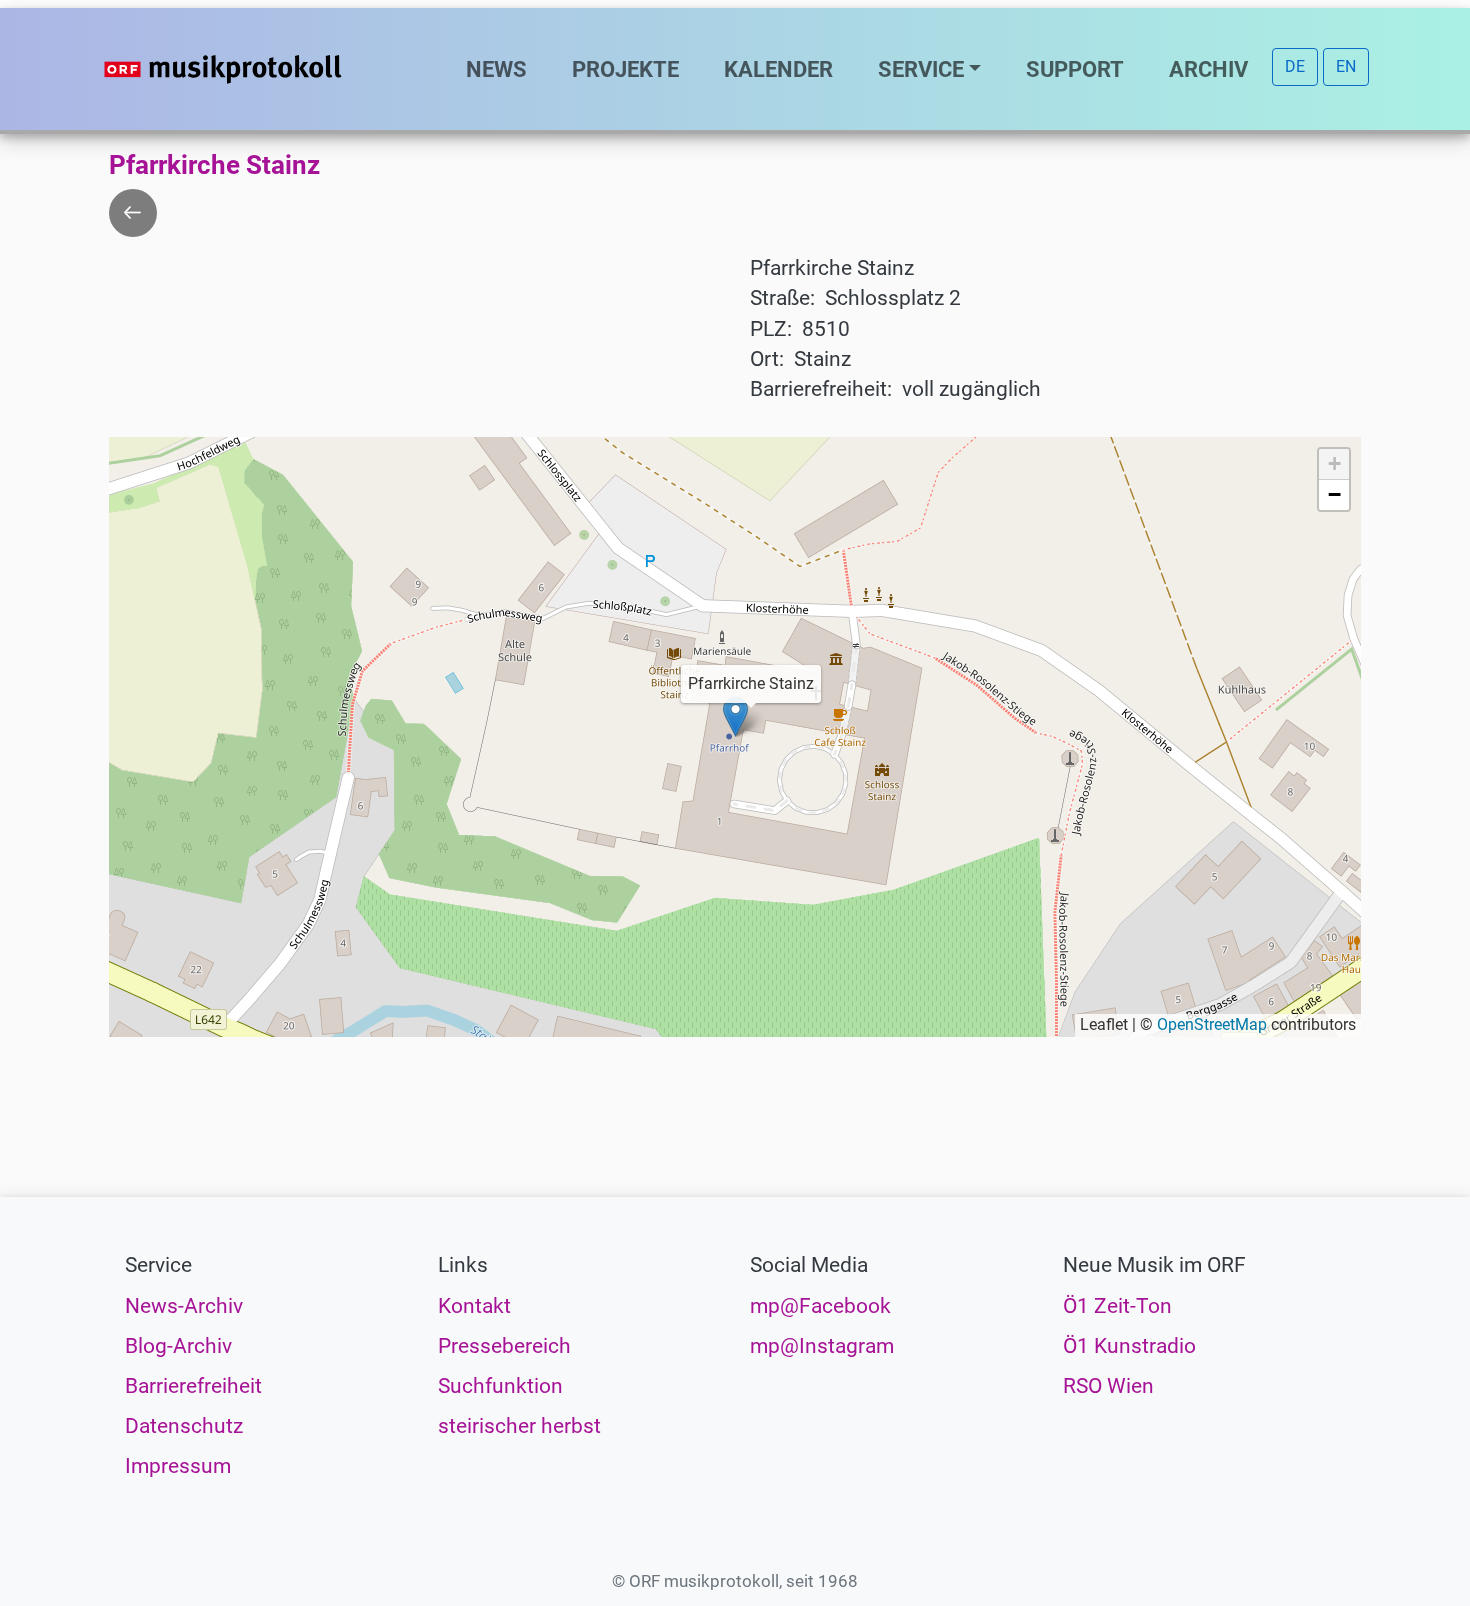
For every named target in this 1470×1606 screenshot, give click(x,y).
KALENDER (778, 69)
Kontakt (474, 1306)
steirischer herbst (519, 1426)
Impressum (178, 1466)
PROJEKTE (625, 69)
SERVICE (921, 69)
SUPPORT (1075, 69)
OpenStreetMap (1212, 1024)
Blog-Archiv (178, 1346)
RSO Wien (1108, 1386)
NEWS (496, 69)
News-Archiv (184, 1306)
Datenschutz (184, 1426)
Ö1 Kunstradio (1129, 1346)
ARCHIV (1208, 69)
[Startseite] (263, 69)
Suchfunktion (500, 1386)
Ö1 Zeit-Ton (1117, 1306)
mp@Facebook (820, 1306)
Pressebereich (504, 1346)
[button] (735, 716)
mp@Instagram (822, 1346)
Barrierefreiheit (193, 1386)
